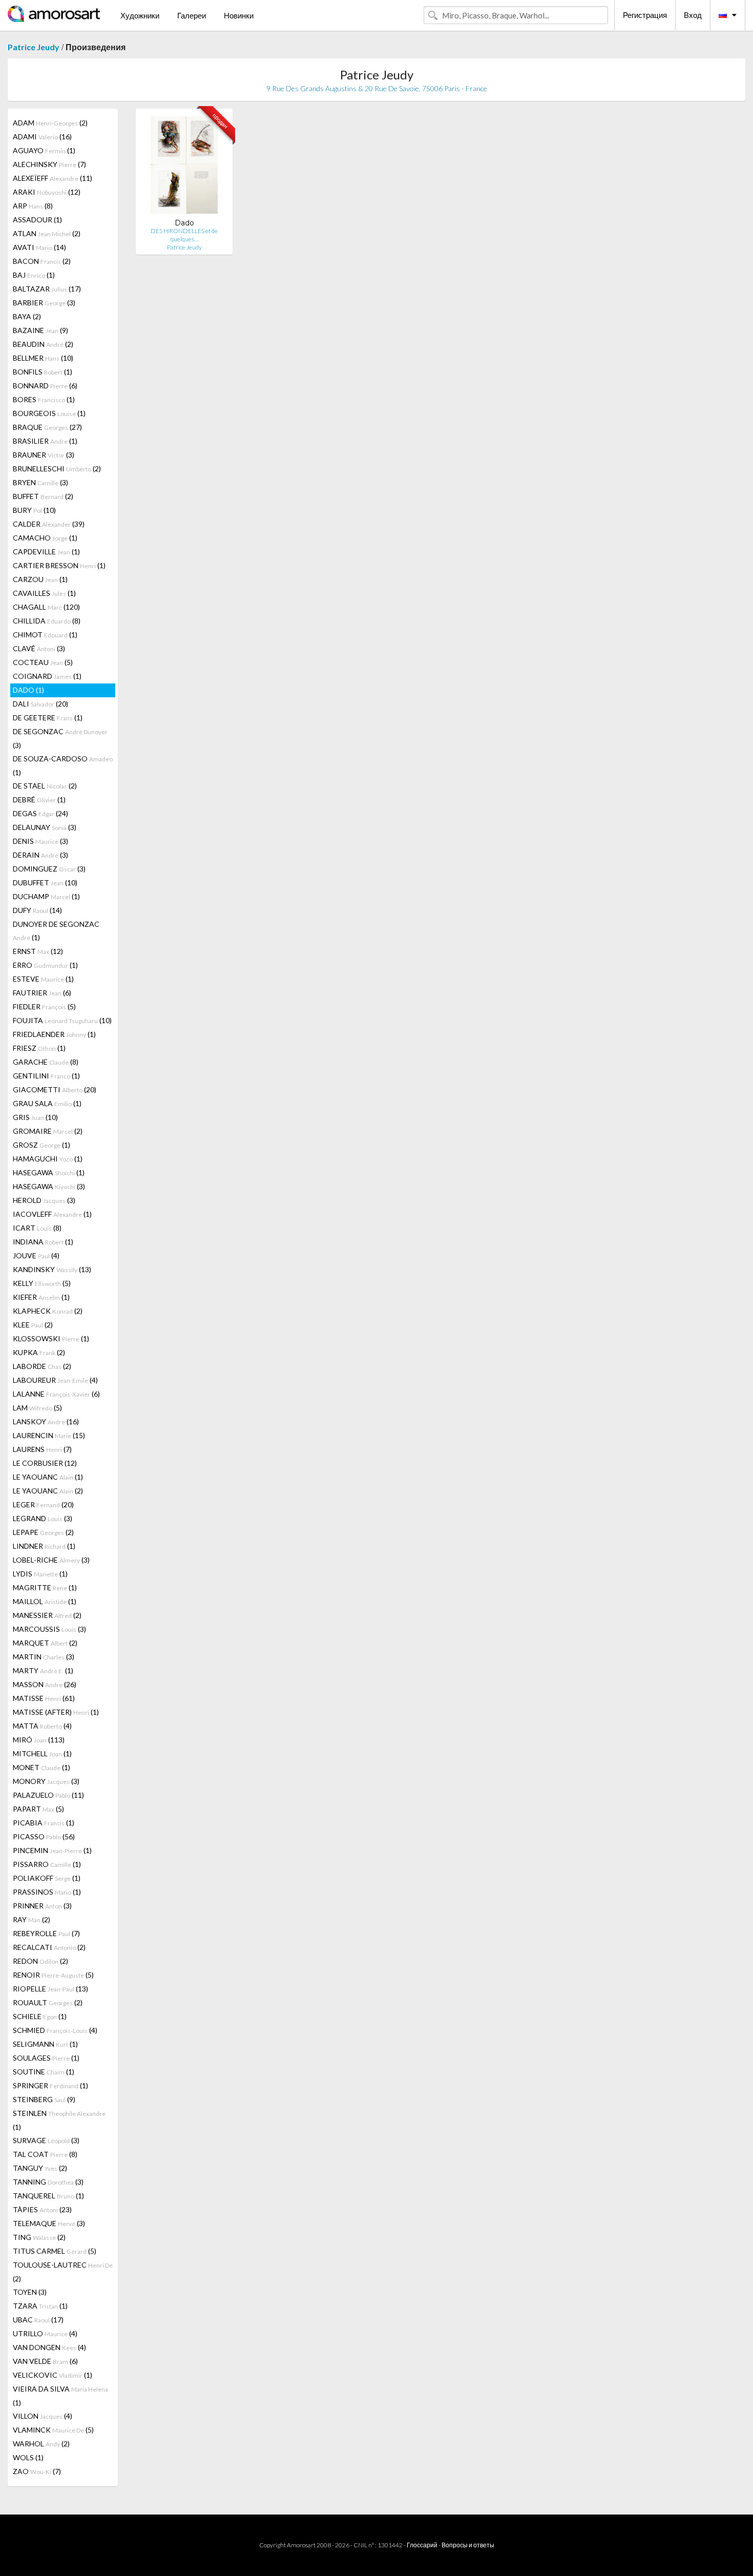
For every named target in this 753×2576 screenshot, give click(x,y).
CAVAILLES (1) (44, 593)
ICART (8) (37, 1228)
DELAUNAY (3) (45, 827)
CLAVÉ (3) (39, 648)
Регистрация (645, 15)
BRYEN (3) (40, 482)
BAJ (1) (34, 275)
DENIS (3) (40, 841)
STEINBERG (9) (44, 2099)
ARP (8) (33, 206)
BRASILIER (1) (45, 441)
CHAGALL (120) (46, 607)
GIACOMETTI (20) (55, 1089)
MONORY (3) (46, 1781)
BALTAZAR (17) (47, 289)
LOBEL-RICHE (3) (51, 1560)
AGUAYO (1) (44, 150)
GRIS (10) (35, 1117)
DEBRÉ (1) (39, 799)
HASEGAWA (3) (49, 1186)
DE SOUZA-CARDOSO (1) (63, 765)
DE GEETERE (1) (48, 718)
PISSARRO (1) (47, 1864)
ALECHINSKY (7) (49, 164)
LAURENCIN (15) (49, 1435)
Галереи (192, 15)
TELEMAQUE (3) (49, 2223)
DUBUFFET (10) (45, 882)
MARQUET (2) (45, 1643)
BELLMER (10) (43, 358)
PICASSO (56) (44, 1836)
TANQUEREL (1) (48, 2196)
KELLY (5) (42, 1283)
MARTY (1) (43, 1670)
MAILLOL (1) (45, 1601)
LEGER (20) (43, 1504)
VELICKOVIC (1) (53, 2375)
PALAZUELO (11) (48, 1795)
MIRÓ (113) (39, 1740)
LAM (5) (37, 1408)
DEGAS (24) (40, 813)
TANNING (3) (48, 2182)
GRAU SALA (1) (47, 1103)
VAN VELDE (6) (45, 2361)
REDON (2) (40, 1961)
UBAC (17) (38, 2320)
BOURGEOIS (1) (49, 413)
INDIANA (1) (43, 1242)
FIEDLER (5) (44, 1006)
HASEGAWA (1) (49, 1172)
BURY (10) (34, 510)
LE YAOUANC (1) (48, 1477)
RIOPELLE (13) (50, 1989)
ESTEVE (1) (43, 979)
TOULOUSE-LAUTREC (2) (63, 2272)
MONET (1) (41, 1767)
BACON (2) (42, 261)
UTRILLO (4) (45, 2333)
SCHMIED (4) (55, 2030)
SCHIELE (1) (40, 2016)
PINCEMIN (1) (52, 1850)
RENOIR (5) (53, 1975)
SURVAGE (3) (46, 2140)
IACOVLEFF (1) (52, 1214)
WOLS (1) (28, 2457)
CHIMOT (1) (45, 635)
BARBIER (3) (44, 303)
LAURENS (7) (42, 1449)
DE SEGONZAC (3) (60, 738)
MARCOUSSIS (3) (49, 1629)
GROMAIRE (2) (48, 1131)
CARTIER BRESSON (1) (59, 565)
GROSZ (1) (41, 1145)
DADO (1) (28, 690)
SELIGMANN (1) (45, 2044)
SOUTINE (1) (44, 2072)
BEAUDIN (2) (43, 344)
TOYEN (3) (30, 2292)
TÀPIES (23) (42, 2209)
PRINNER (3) (42, 1906)
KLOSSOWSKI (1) (51, 1338)
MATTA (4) (42, 1726)
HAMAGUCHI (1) (48, 1159)
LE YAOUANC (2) (48, 1491)
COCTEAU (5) (43, 662)
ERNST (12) (38, 951)
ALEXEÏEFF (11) (53, 178)
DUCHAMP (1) (46, 896)
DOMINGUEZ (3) (49, 869)
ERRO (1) (45, 965)
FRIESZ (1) (39, 1048)
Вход (693, 15)
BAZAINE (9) (40, 330)
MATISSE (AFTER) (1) (56, 1712)
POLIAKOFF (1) (47, 1878)
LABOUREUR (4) (55, 1380)
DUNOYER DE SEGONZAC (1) (56, 931)
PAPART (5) (38, 1809)
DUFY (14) (37, 910)
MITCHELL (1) (42, 1753)
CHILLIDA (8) (47, 621)
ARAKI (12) (47, 192)
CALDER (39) (49, 524)
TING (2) (39, 2237)
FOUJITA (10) (62, 1020)
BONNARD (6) (45, 386)
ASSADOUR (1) (37, 220)
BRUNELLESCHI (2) (57, 469)
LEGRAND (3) (43, 1518)
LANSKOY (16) (46, 1421)
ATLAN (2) (47, 233)
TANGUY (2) (40, 2168)
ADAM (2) (50, 123)
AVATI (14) (39, 247)
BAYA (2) (27, 316)
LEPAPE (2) (43, 1532)
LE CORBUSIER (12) (45, 1463)
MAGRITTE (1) (45, 1587)
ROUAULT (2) (48, 2002)
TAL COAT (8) (45, 2154)
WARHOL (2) (41, 2444)
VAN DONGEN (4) (49, 2347)
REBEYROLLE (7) (46, 1933)
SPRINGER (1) (50, 2085)
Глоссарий (422, 2545)
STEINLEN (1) (59, 2120)
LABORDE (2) (42, 1366)
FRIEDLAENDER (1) (54, 1034)
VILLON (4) (43, 2416)
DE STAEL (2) (45, 786)
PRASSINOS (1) (47, 1892)
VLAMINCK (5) (53, 2430)
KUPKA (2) (39, 1352)
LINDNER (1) (44, 1546)
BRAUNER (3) (44, 455)
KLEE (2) (33, 1325)
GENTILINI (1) (46, 1076)
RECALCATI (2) (49, 1947)
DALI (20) (40, 704)
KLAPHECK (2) (48, 1311)
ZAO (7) (37, 2471)
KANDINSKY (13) (52, 1269)
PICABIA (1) (44, 1823)
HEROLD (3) (44, 1200)
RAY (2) (32, 1919)
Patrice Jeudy (34, 47)
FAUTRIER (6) (42, 993)
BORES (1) (44, 399)
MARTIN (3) (44, 1657)
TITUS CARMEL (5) (55, 2251)
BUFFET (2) (43, 496)
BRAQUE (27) (47, 427)
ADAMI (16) (42, 137)
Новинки (239, 15)
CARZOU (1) (40, 579)
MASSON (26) (45, 1684)
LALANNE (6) (56, 1394)
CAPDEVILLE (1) (46, 552)
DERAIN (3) (40, 855)
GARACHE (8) (46, 1062)
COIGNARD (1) (47, 676)
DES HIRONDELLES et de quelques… (184, 235)
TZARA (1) (40, 2306)
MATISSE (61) (44, 1698)
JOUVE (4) (36, 1255)
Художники (140, 15)
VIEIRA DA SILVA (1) (60, 2396)
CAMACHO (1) (45, 538)
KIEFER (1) (41, 1297)
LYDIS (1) (40, 1574)
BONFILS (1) (43, 372)
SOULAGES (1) (46, 2058)
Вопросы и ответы (468, 2545)
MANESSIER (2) (47, 1615)
